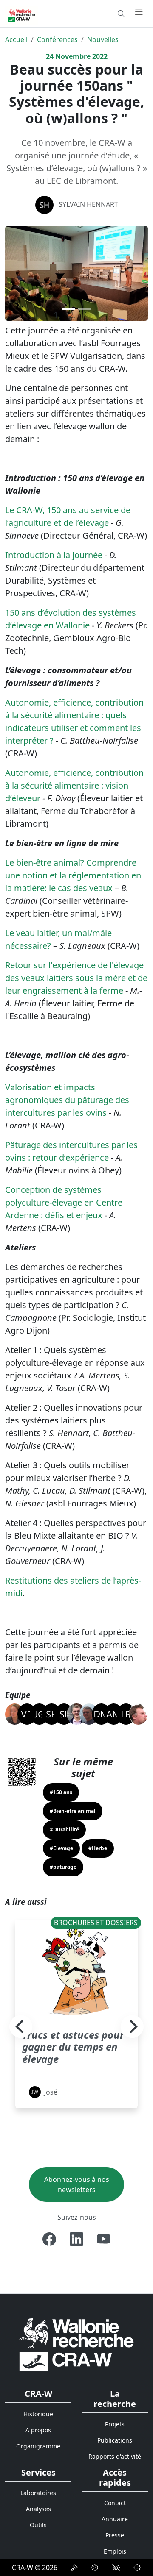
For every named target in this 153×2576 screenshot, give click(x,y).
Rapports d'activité (115, 2456)
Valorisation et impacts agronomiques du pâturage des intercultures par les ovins (67, 1100)
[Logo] (76, 2344)
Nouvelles (103, 39)
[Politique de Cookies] (95, 2568)
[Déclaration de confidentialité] (74, 2568)
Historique (38, 2414)
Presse (115, 2535)
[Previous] (21, 2026)
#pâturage (63, 1867)
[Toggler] (139, 12)
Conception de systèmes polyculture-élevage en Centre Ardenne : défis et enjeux (64, 1202)
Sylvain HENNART (88, 204)
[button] (16, 273)
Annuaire (115, 2519)
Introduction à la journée (54, 555)
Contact (115, 2503)
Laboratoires (38, 2493)
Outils (38, 2525)
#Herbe (98, 1848)
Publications (115, 2440)
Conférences (57, 39)
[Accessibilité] (116, 2568)
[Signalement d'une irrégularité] (137, 2568)
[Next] (132, 2026)
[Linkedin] (76, 2239)
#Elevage (61, 1848)
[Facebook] (49, 2239)
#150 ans (61, 1792)
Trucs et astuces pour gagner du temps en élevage (73, 2047)
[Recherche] (121, 14)
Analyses (38, 2509)
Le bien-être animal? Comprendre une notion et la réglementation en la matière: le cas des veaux (73, 875)
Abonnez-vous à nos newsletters (77, 2184)
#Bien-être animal (73, 1811)
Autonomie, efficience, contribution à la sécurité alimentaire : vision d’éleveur (74, 785)
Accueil (16, 39)
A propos (38, 2430)
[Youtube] (104, 2239)
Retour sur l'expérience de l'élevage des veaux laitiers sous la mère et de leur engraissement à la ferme (76, 978)
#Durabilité (64, 1830)
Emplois (115, 2551)
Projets (115, 2424)
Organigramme (38, 2446)
